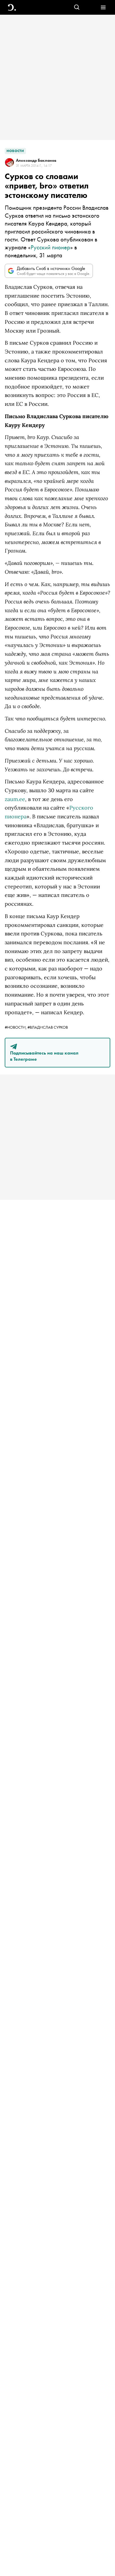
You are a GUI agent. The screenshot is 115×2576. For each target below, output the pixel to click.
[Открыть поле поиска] (77, 7)
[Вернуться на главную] (12, 7)
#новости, (16, 1027)
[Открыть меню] (103, 7)
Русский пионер (50, 247)
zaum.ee (15, 799)
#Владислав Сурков (48, 1027)
